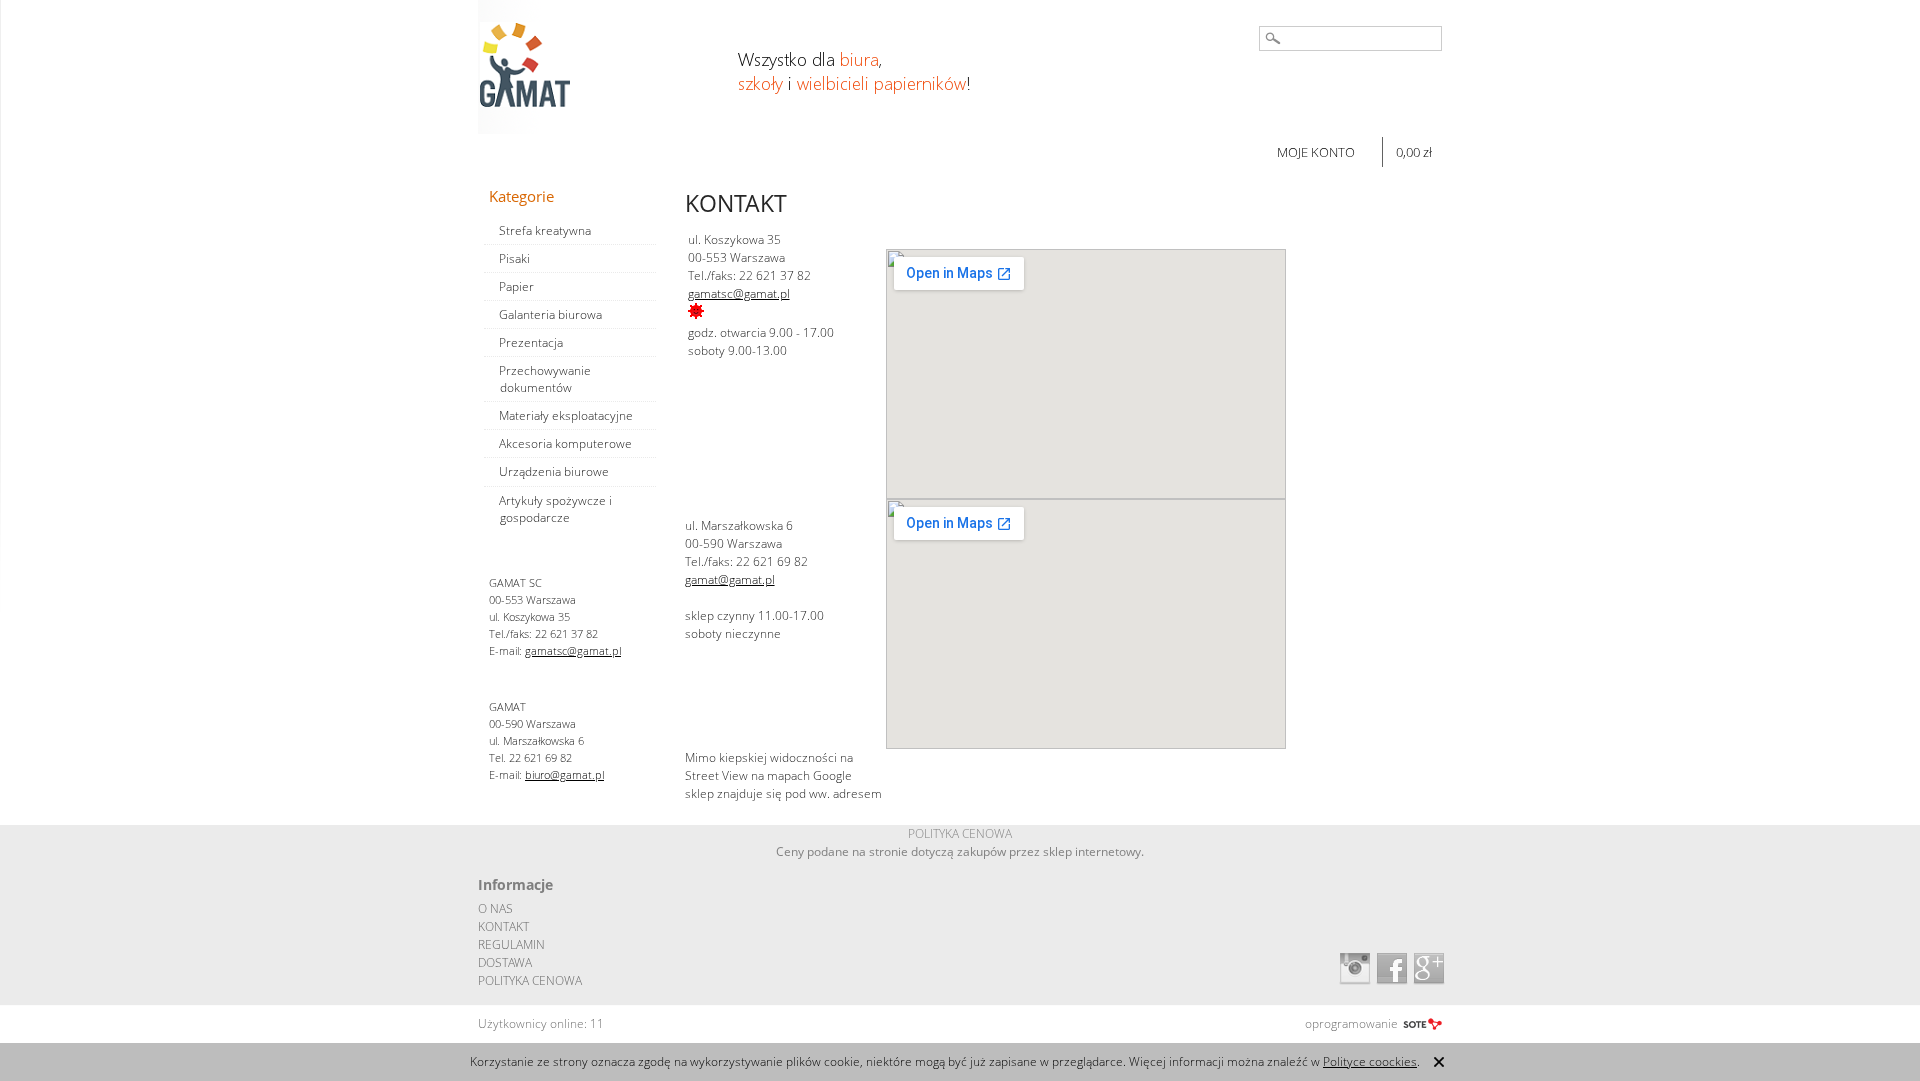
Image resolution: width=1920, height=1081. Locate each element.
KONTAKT (503, 926)
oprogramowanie (1351, 1023)
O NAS (495, 908)
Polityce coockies (1370, 1061)
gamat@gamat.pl (730, 579)
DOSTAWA (505, 962)
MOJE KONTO (1316, 152)
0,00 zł (1414, 152)
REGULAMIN (511, 944)
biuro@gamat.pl (564, 774)
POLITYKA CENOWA (530, 980)
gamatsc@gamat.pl (573, 650)
